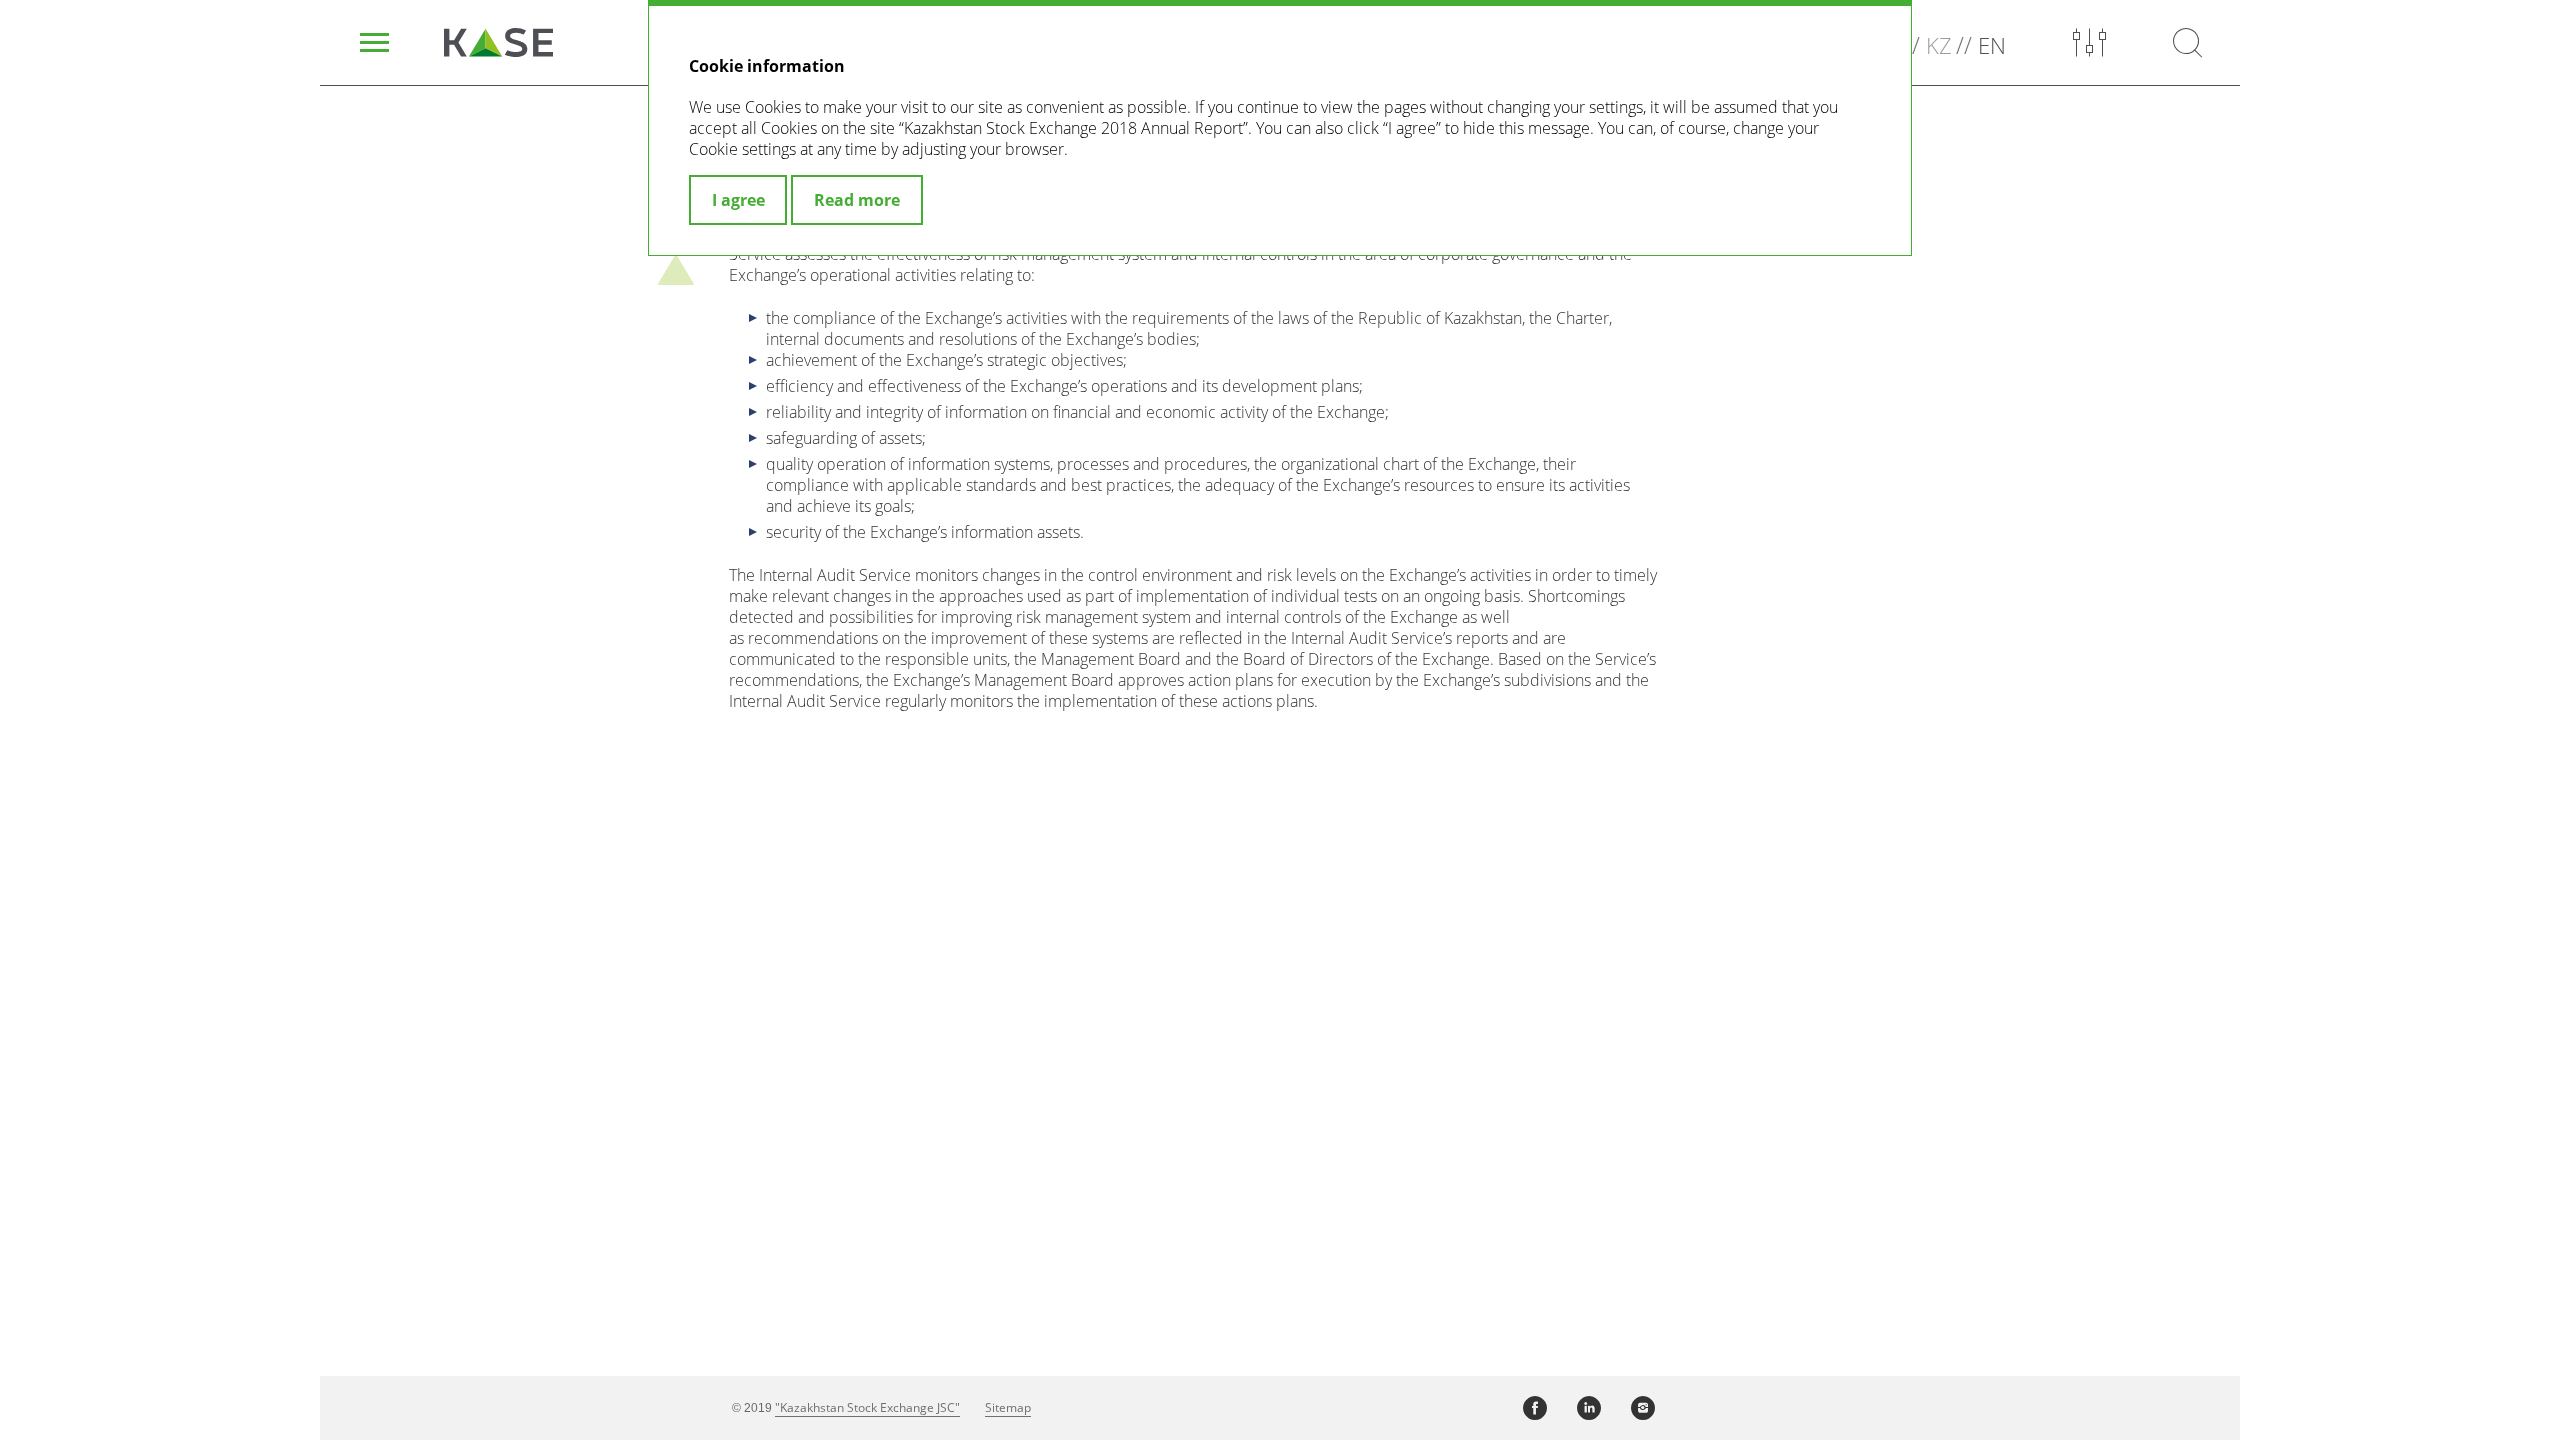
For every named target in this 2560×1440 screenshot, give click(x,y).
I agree (738, 200)
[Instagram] (1643, 1408)
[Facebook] (1535, 1408)
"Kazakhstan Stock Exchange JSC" (867, 1407)
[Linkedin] (1589, 1408)
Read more (857, 200)
